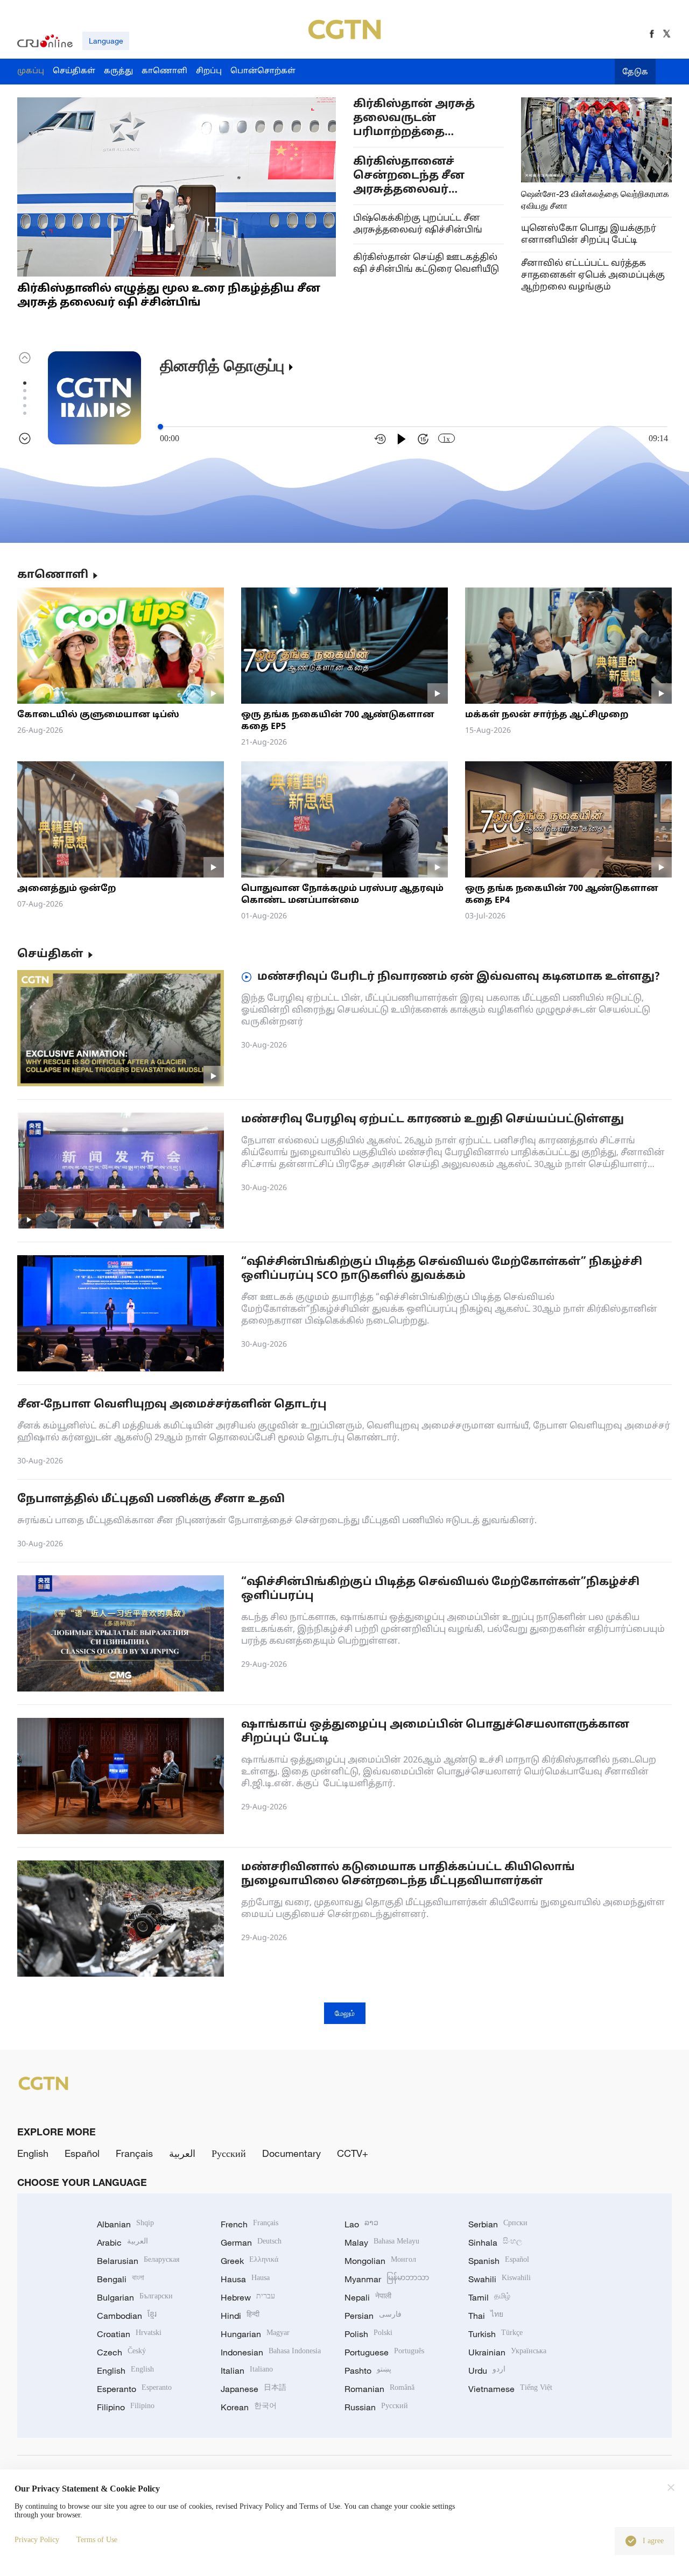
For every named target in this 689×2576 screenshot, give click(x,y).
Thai (486, 2316)
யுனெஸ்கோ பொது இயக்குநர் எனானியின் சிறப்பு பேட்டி (589, 235)
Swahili (500, 2279)
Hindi (240, 2316)
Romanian (379, 2389)
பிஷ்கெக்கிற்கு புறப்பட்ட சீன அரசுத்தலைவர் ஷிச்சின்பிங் (418, 224)
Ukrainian (507, 2352)
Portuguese (384, 2352)
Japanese (254, 2389)
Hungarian (255, 2334)
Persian (373, 2316)
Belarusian (138, 2261)
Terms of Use (97, 2540)
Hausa (245, 2279)
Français (134, 2153)
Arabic (122, 2242)
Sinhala (495, 2242)
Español (82, 2153)
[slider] (160, 427)
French (249, 2224)
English (33, 2153)
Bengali (121, 2279)
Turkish (495, 2334)
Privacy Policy (37, 2540)
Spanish (499, 2261)
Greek (249, 2261)
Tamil (489, 2297)
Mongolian (380, 2261)
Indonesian (271, 2352)
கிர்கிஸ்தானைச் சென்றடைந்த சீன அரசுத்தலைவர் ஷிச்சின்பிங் (409, 176)
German (251, 2242)
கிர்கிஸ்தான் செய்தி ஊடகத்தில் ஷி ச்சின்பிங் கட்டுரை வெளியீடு (426, 264)
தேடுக (635, 72)
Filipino (126, 2407)
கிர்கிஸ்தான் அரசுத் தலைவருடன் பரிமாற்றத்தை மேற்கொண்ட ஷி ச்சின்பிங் (414, 119)
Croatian (129, 2334)
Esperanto (134, 2389)
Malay (382, 2242)
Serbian (498, 2224)
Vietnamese (510, 2389)
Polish (368, 2334)
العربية (182, 2153)
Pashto (368, 2370)
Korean (249, 2407)
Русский (229, 2153)
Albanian (125, 2224)
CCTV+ (353, 2153)
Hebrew (248, 2297)
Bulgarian (135, 2297)
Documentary (291, 2153)
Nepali (368, 2297)
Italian (247, 2370)
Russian (376, 2407)
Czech (121, 2352)
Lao (361, 2224)
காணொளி (53, 575)
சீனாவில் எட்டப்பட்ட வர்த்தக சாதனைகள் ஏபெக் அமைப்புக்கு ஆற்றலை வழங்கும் (593, 275)
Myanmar (387, 2279)
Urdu (487, 2370)
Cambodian (127, 2316)
